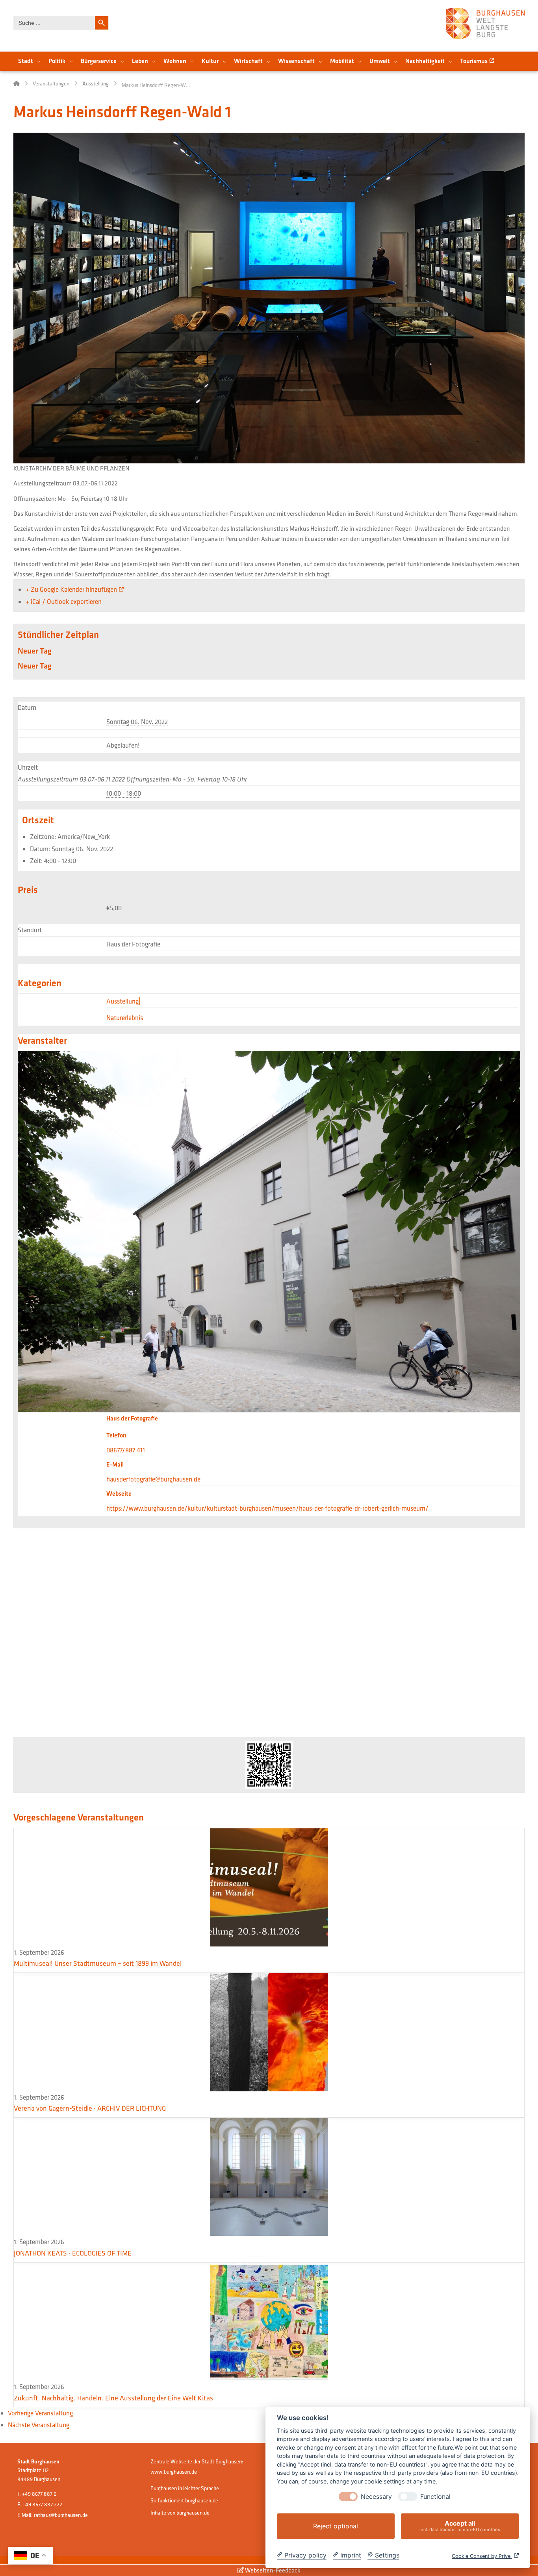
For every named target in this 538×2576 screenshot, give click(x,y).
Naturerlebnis (125, 1018)
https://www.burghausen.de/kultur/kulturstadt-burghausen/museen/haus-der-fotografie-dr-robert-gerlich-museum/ (267, 1508)
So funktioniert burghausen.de (184, 2500)
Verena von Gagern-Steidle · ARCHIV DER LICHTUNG (90, 2108)
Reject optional (336, 2526)
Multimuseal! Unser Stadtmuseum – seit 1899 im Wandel (98, 1963)
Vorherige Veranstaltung (40, 2413)
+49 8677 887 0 (39, 2494)
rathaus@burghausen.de (61, 2515)
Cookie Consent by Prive (482, 2556)
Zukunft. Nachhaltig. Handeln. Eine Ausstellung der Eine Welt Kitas (113, 2398)
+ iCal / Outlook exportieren (64, 601)
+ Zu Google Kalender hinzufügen (71, 589)
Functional (435, 2497)
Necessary (376, 2497)
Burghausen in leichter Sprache (185, 2488)
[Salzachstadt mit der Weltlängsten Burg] (485, 23)
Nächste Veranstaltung (39, 2425)
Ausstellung (122, 1001)
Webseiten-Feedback (272, 2570)
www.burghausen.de (174, 2472)
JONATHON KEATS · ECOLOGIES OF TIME (73, 2253)
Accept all (460, 2526)
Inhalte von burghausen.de (180, 2513)
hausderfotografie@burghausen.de (153, 1479)
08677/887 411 (126, 1450)
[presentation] (348, 2496)
